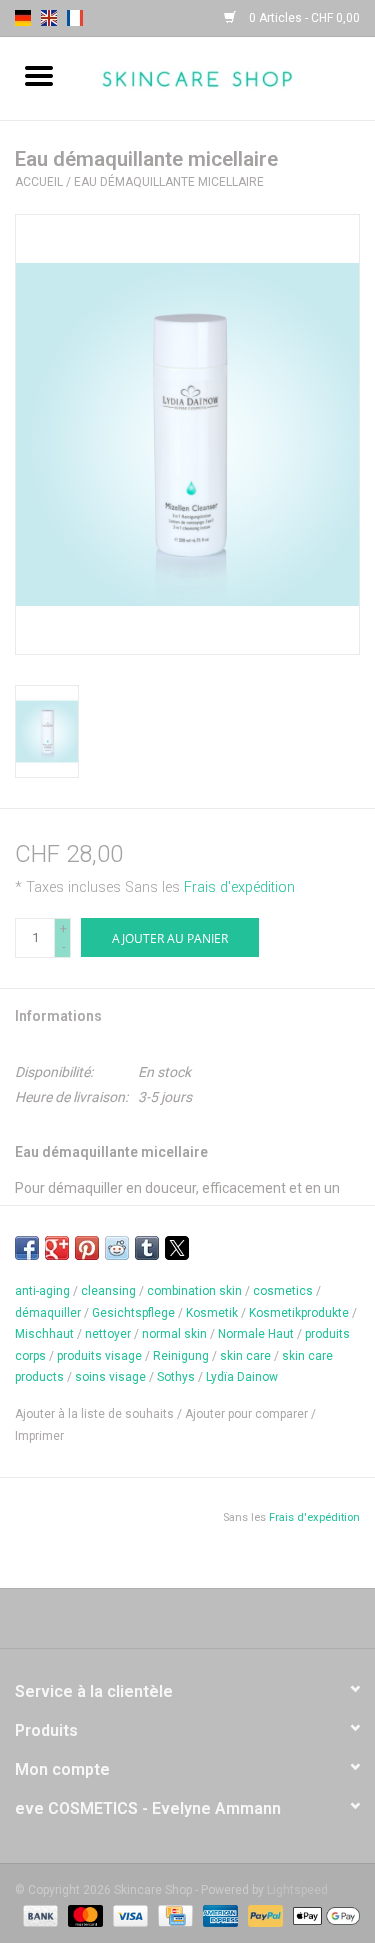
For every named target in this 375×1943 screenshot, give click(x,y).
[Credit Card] (173, 1915)
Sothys (176, 1377)
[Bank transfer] (38, 1915)
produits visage (99, 1356)
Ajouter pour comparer (248, 1414)
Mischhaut (44, 1334)
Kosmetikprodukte (299, 1313)
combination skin (194, 1291)
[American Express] (218, 1915)
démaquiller (48, 1313)
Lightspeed (297, 1890)
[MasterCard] (83, 1915)
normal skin (174, 1334)
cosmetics (283, 1291)
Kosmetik (212, 1313)
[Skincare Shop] (227, 77)
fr (75, 18)
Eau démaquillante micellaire (169, 182)
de (23, 18)
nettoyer (108, 1334)
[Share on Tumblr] (147, 1248)
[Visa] (128, 1915)
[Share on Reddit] (117, 1248)
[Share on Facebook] (27, 1248)
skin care (245, 1356)
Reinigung (181, 1356)
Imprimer (39, 1436)
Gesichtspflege (133, 1313)
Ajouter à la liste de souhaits (96, 1414)
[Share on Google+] (57, 1248)
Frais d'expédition (239, 887)
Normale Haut (256, 1334)
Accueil (39, 182)
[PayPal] (263, 1915)
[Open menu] (39, 75)
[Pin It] (87, 1248)
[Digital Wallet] (323, 1915)
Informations (58, 1016)
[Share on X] (177, 1248)
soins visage (110, 1377)
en (49, 18)
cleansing (108, 1291)
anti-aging (42, 1291)
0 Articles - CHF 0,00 (303, 18)
